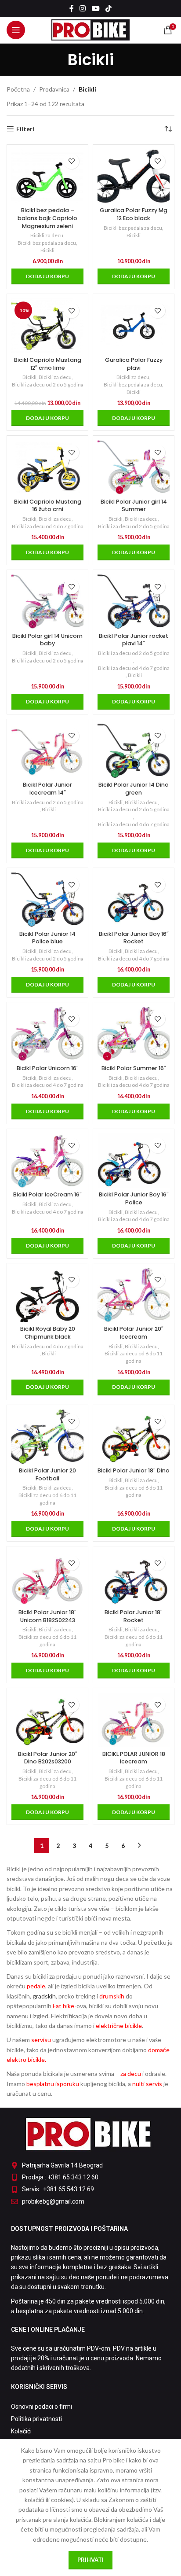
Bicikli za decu (47, 235)
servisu (41, 2040)
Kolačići (21, 2431)
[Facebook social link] (71, 8)
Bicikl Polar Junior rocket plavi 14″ (134, 640)
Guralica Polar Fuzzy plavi (134, 364)
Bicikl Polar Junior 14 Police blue (47, 938)
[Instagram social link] (83, 8)
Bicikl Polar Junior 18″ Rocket (134, 1616)
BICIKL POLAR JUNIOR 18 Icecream (134, 1758)
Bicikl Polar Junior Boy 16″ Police (134, 1198)
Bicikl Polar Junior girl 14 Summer (134, 506)
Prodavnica (54, 89)
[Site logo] (91, 29)
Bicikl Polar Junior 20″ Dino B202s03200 (48, 1758)
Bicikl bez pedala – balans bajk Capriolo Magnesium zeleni (47, 218)
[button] (47, 276)
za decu (131, 2074)
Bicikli (47, 250)
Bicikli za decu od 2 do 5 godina (48, 385)
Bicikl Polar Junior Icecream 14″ (47, 789)
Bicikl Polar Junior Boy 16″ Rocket (134, 938)
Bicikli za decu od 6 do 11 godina (134, 1357)
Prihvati (90, 2560)
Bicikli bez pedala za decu (47, 243)
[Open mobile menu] (16, 30)
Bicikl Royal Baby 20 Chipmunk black (48, 1333)
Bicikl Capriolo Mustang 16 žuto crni (48, 506)
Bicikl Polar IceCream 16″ (47, 1194)
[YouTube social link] (96, 8)
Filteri (25, 129)
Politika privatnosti (36, 2419)
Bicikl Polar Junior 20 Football (47, 1474)
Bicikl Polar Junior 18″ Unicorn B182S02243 (47, 1616)
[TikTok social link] (108, 8)
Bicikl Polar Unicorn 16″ (48, 1068)
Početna (18, 89)
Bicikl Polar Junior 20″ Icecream (134, 1333)
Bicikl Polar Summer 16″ (134, 1068)
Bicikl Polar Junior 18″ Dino (134, 1470)
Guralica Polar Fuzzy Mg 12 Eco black (134, 214)
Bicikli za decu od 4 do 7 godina (48, 526)
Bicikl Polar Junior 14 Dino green (134, 789)
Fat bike (63, 2006)
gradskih (44, 1996)
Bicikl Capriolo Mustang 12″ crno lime (48, 364)
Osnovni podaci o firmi (42, 2407)
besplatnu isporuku (53, 2084)
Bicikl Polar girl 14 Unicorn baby (47, 640)
